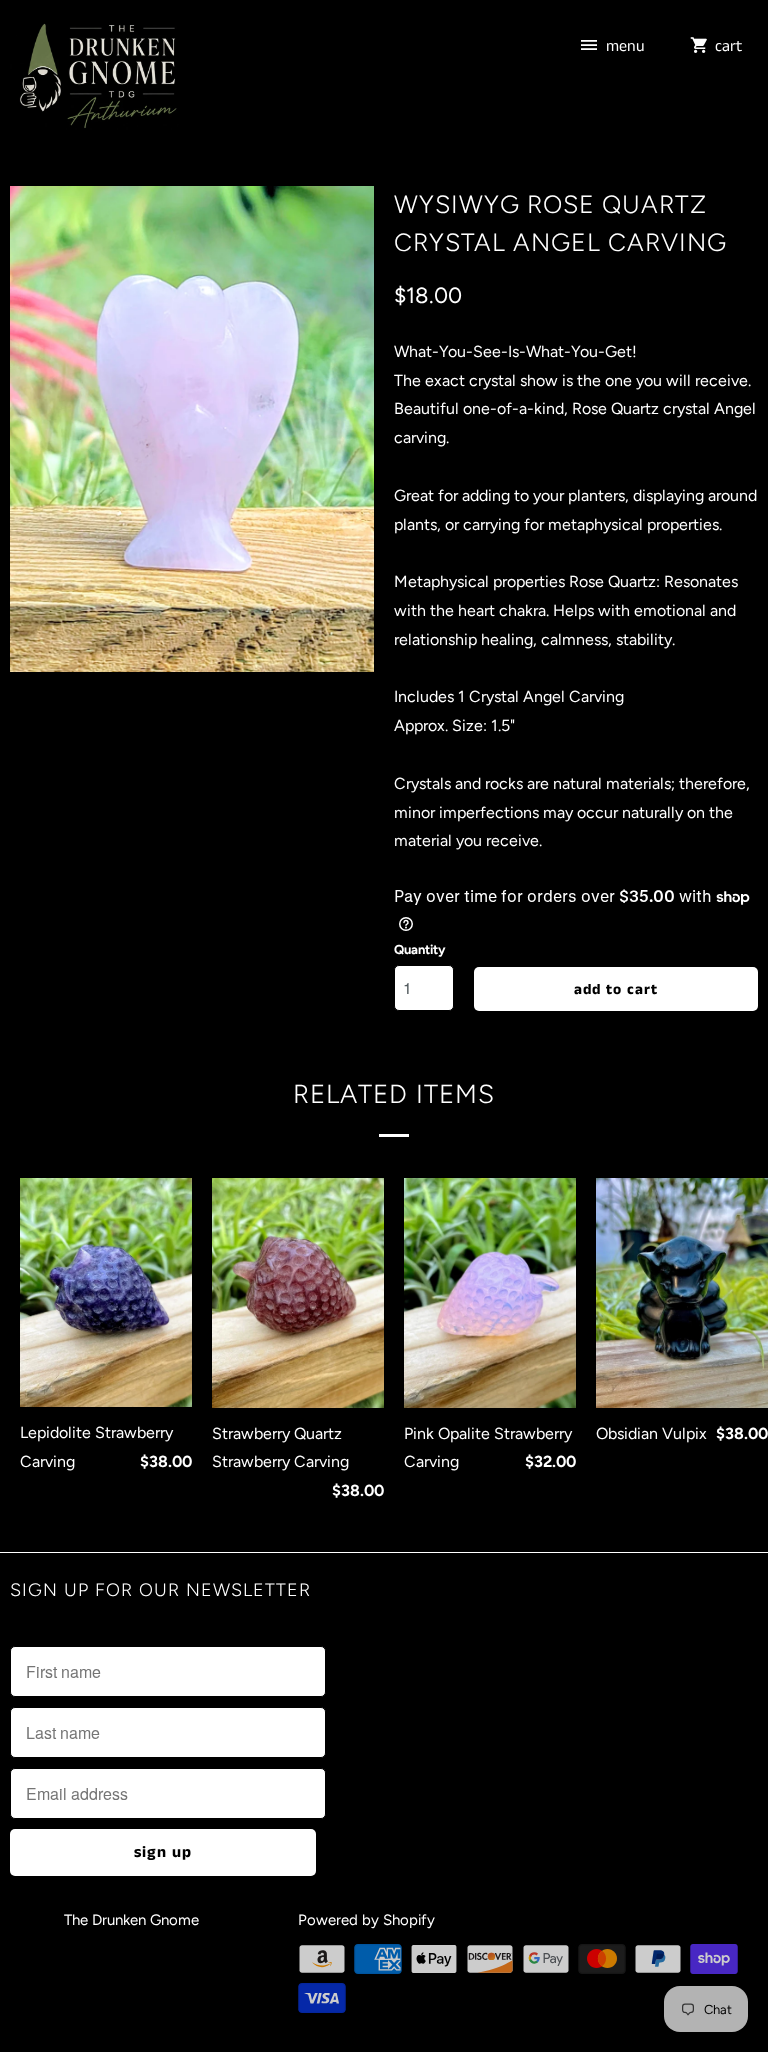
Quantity (419, 949)
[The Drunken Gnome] (96, 79)
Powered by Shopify (366, 1920)
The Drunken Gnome (133, 1920)
